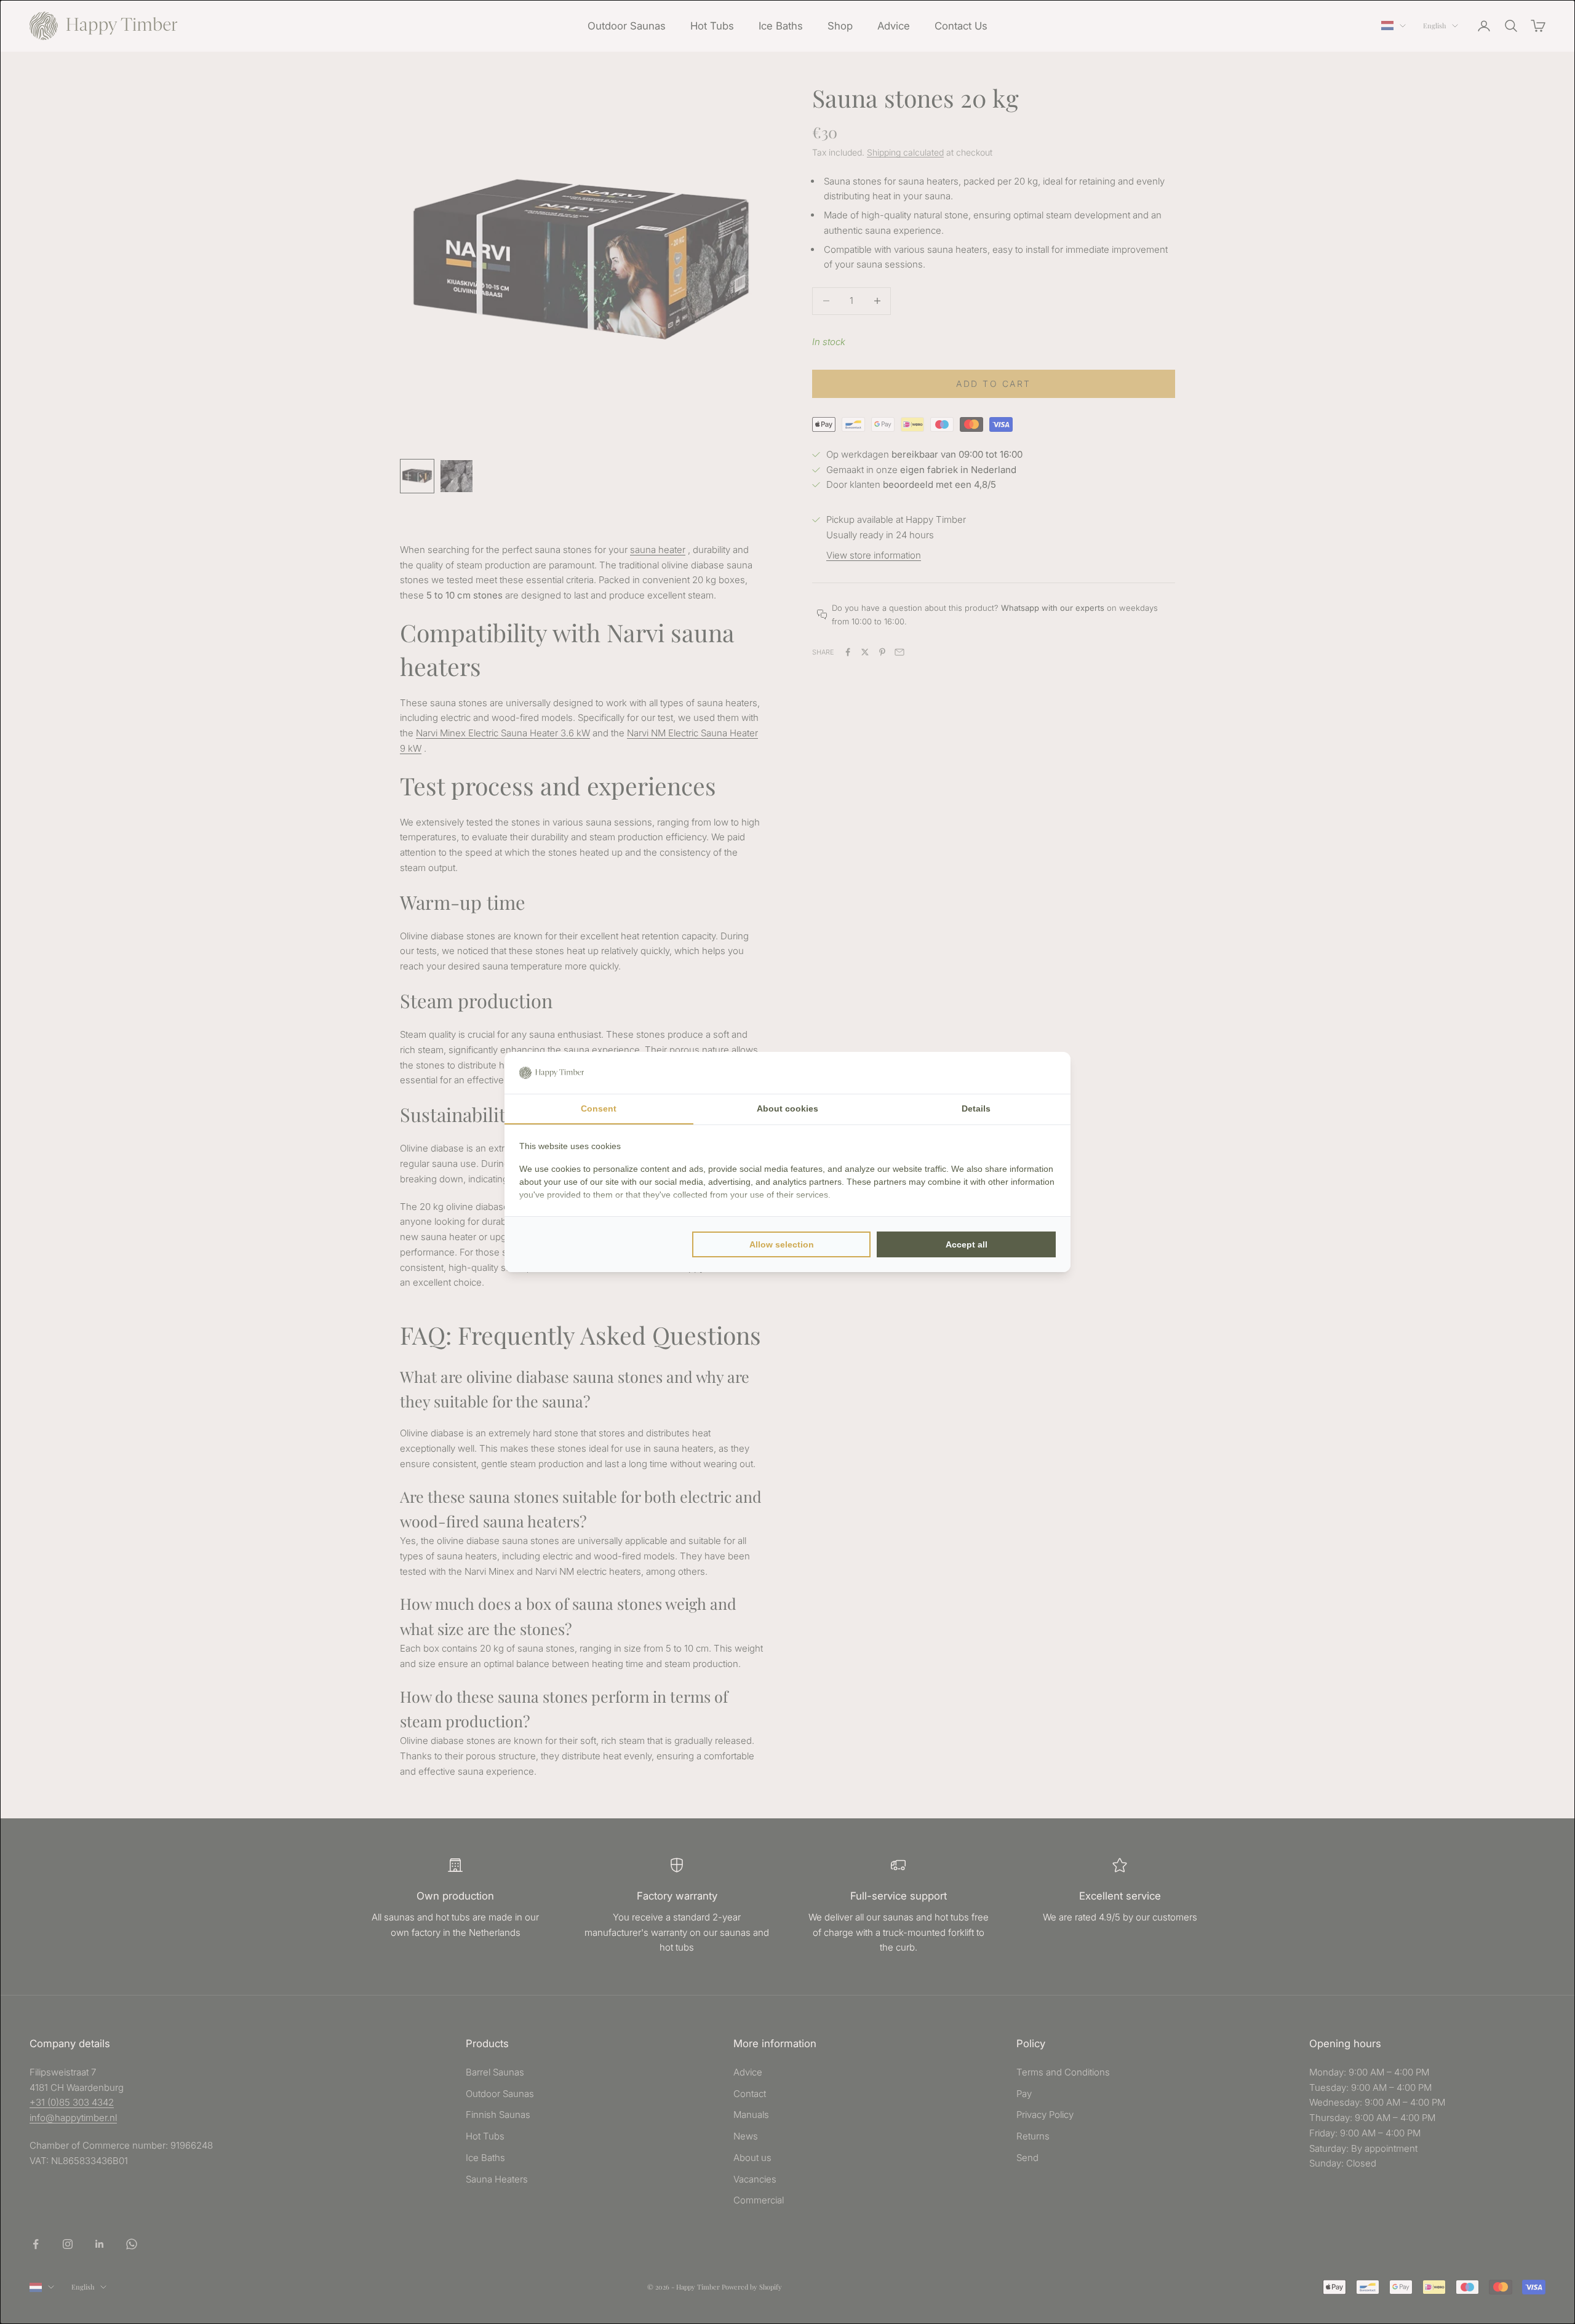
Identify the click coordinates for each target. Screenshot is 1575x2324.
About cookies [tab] (787, 1108)
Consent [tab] (599, 1108)
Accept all (967, 1244)
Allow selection (782, 1244)
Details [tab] (976, 1108)
